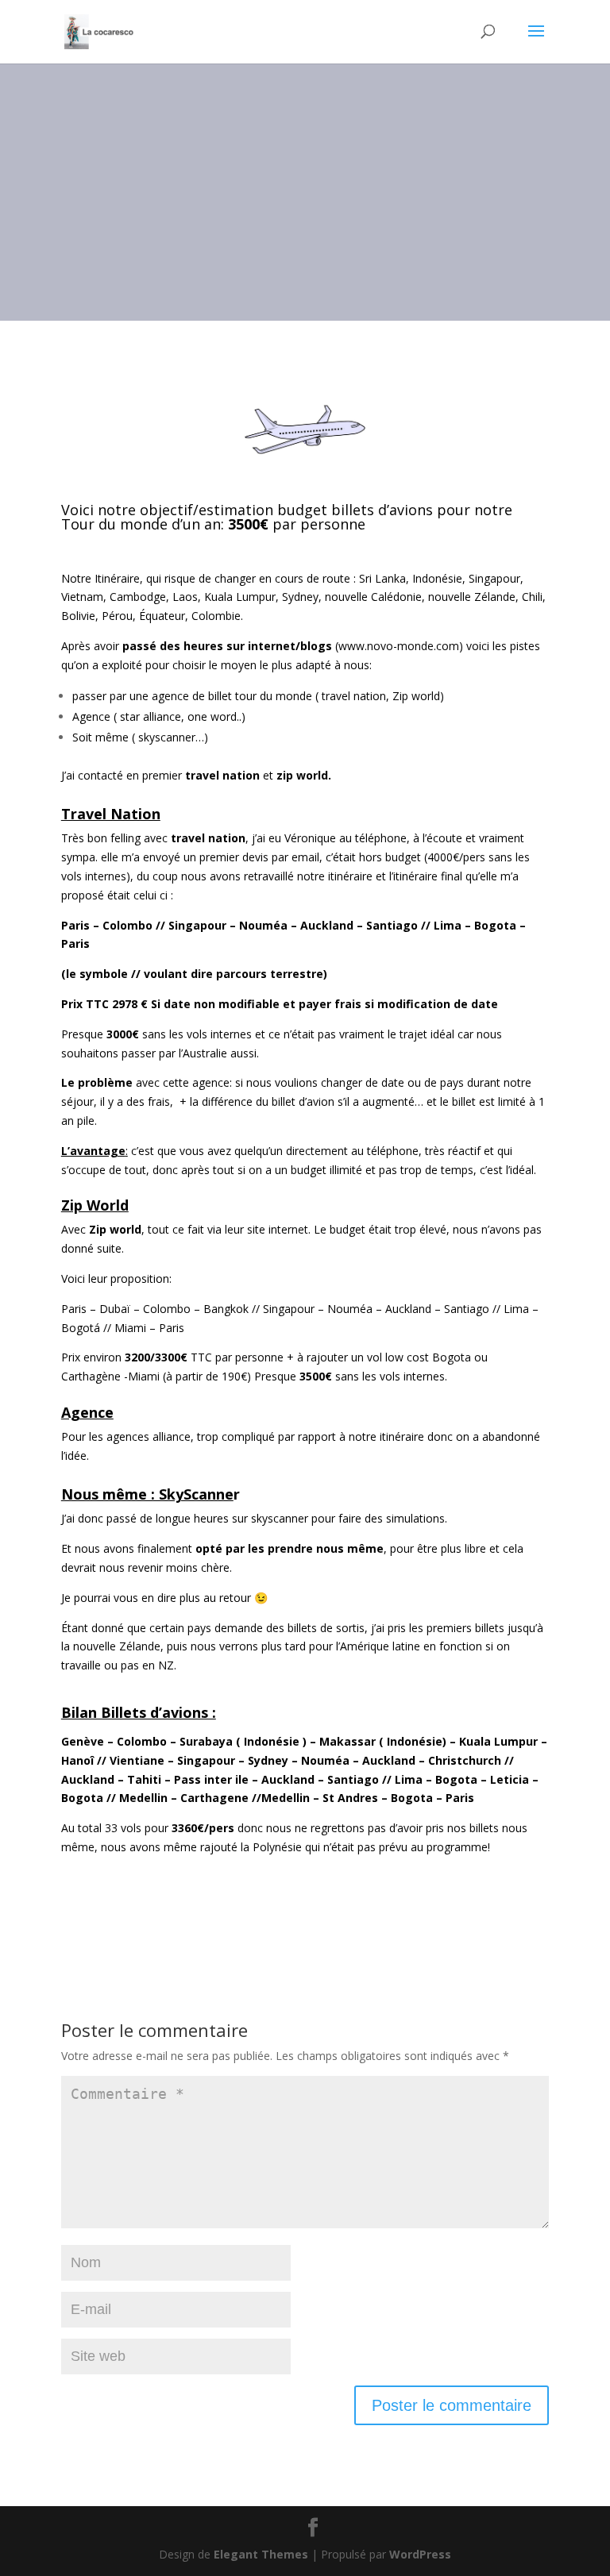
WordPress (420, 2554)
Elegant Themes (261, 2554)
